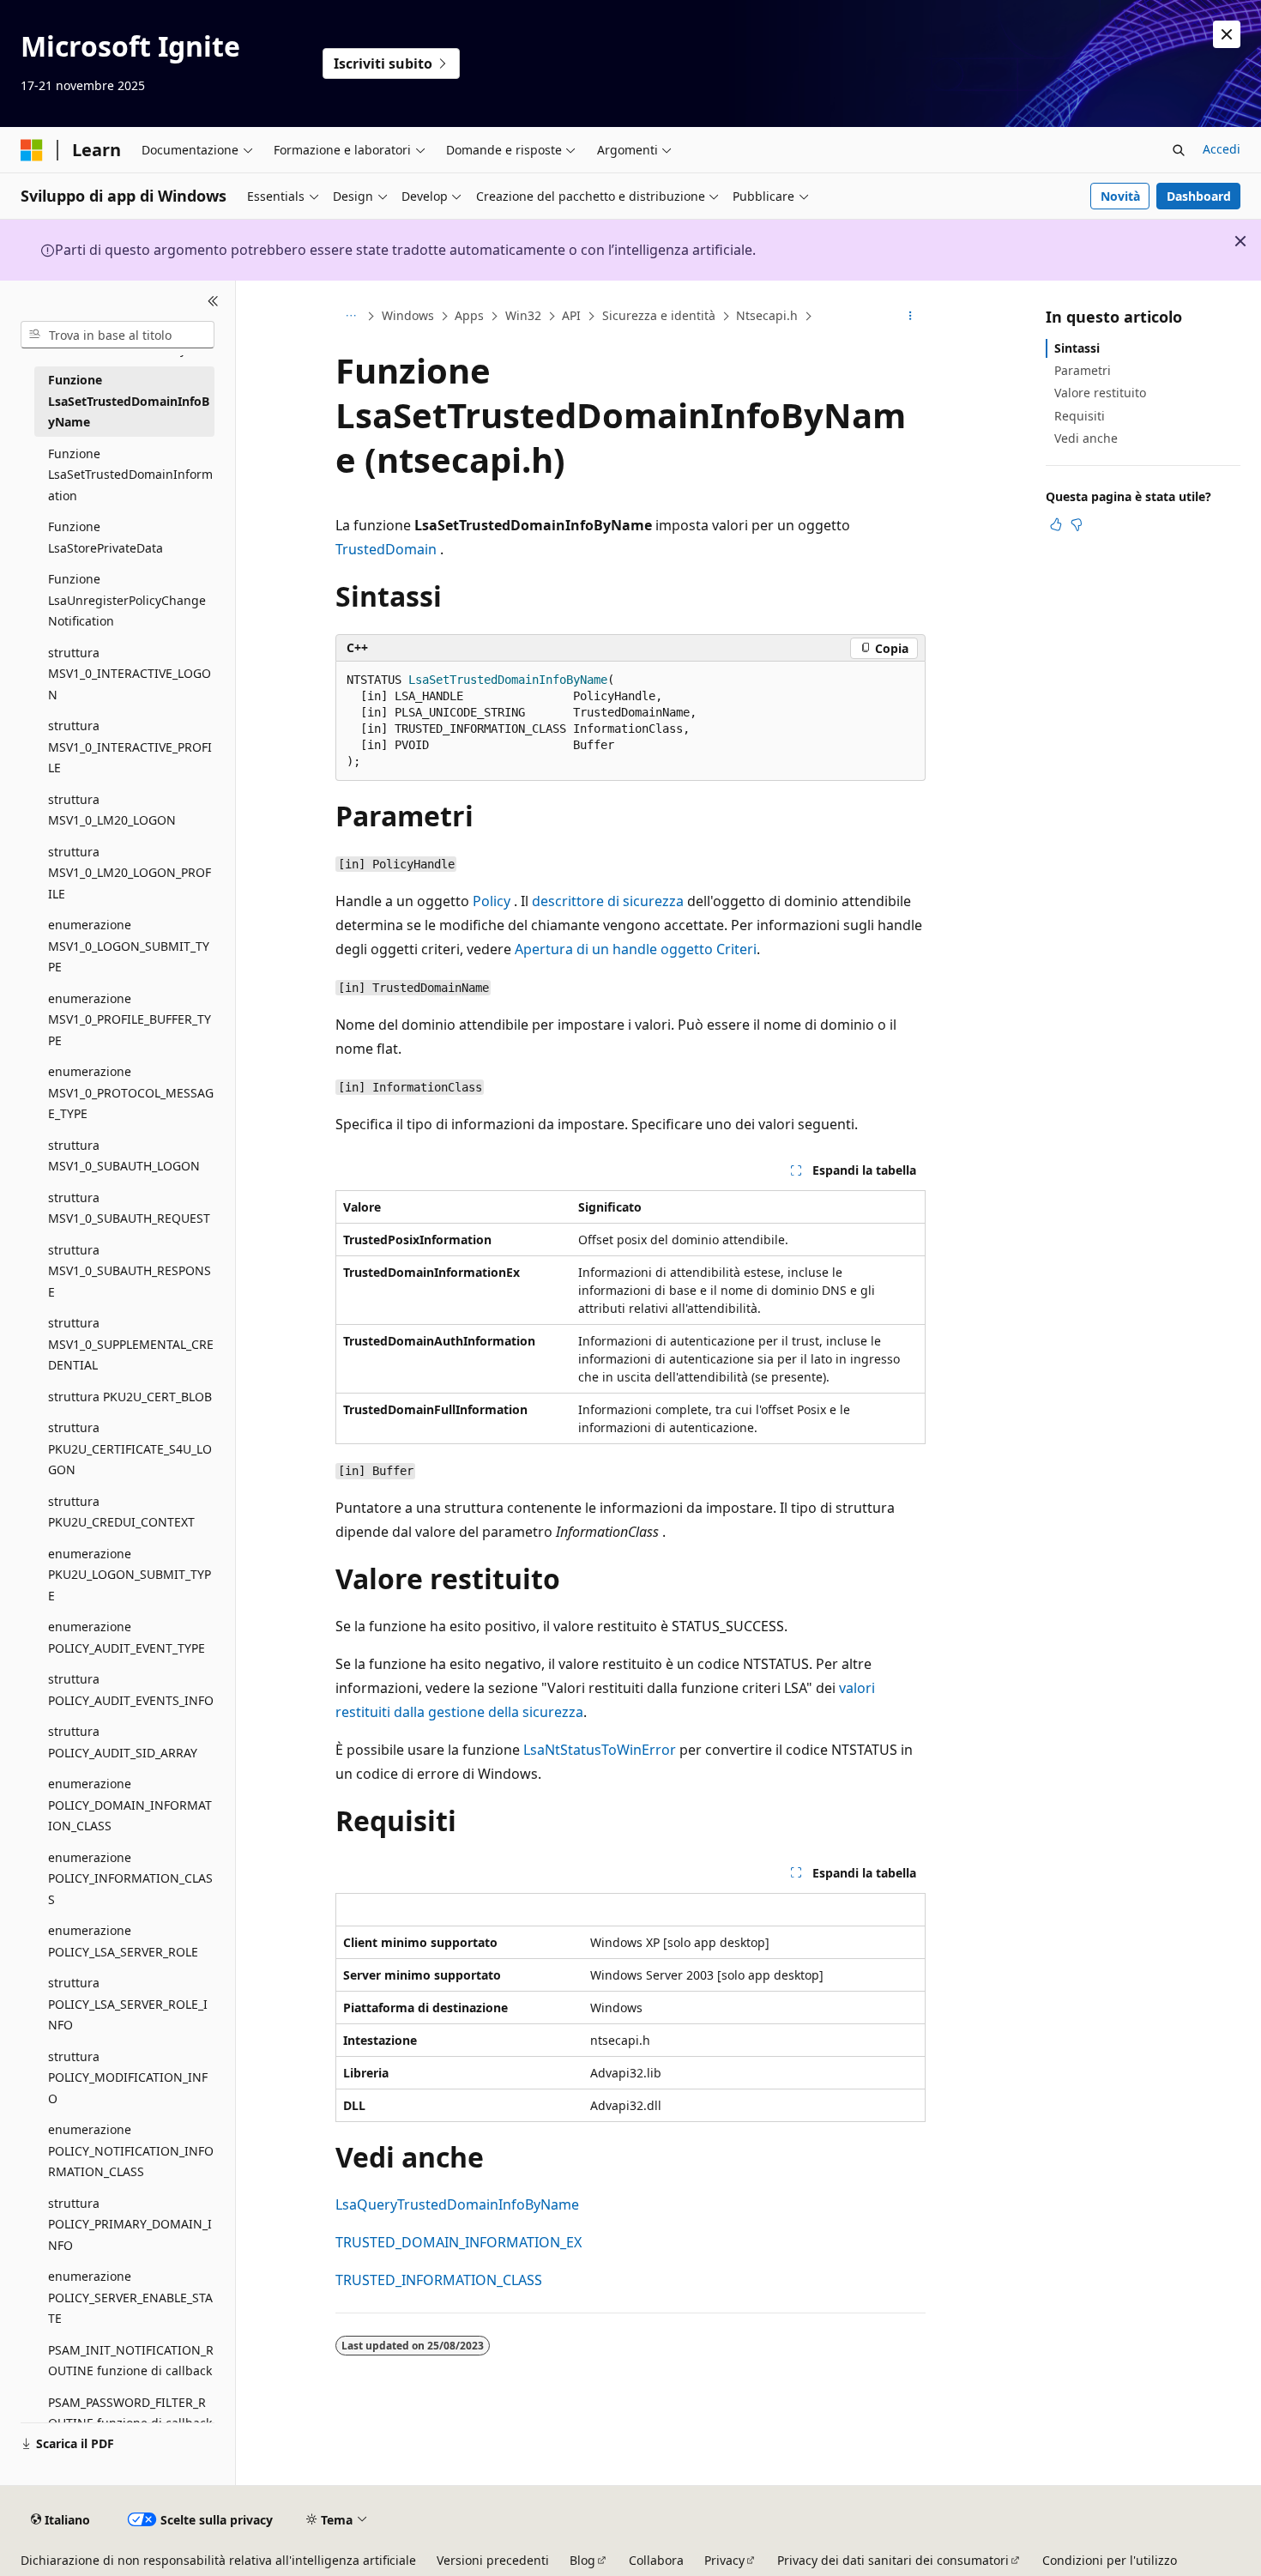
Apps (469, 315)
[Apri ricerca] (1179, 150)
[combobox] (118, 335)
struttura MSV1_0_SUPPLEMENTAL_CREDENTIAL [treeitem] (131, 1344)
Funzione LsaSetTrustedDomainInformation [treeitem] (130, 475)
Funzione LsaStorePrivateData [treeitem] (106, 537)
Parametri (1083, 370)
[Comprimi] (213, 301)
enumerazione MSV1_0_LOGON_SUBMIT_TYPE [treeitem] (129, 946)
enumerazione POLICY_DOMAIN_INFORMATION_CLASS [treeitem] (130, 1805)
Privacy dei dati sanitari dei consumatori (893, 2560)
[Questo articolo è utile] (1056, 524)
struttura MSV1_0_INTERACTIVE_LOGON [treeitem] (130, 674)
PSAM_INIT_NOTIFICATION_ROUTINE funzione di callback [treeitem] (131, 2361)
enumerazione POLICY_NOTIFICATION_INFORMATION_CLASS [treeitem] (131, 2150)
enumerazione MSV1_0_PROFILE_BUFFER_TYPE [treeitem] (130, 1019)
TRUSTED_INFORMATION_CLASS (439, 2280)
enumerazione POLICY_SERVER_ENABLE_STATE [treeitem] (130, 2297)
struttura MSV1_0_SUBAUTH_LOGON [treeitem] (124, 1156)
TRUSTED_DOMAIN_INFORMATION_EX (459, 2242)
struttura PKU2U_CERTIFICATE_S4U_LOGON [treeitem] (130, 1448)
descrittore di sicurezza (608, 901)
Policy (492, 901)
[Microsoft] (32, 150)
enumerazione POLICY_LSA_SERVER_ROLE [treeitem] (123, 1941)
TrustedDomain (386, 549)
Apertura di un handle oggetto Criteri (636, 949)
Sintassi (1077, 348)
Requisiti (1080, 416)
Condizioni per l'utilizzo (1110, 2560)
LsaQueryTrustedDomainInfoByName (457, 2204)
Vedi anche (1086, 438)
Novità (1120, 196)
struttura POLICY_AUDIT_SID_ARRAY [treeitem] (123, 1742)
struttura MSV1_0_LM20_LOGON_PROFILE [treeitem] (130, 873)
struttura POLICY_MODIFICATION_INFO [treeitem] (128, 2077)
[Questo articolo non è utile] (1077, 524)
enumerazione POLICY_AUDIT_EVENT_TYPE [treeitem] (127, 1637)
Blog (582, 2560)
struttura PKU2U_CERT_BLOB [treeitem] (130, 1397)
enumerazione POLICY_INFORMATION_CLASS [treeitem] (130, 1878)
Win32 (523, 315)
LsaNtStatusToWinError (600, 1750)
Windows (408, 315)
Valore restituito (1100, 393)
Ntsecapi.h (767, 315)
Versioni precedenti (493, 2560)
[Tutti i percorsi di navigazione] (350, 317)
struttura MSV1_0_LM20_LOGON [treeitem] (112, 810)
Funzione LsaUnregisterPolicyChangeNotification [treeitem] (127, 600)
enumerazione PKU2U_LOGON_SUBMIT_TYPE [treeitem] (130, 1575)
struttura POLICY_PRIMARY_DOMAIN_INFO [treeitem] (130, 2224)
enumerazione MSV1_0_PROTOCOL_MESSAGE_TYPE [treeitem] (131, 1092)
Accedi (1222, 149)
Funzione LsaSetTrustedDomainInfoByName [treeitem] (129, 401)
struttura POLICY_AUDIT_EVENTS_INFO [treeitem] (131, 1690)
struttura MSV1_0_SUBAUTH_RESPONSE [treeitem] (130, 1271)
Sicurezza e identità (659, 315)
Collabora (656, 2560)
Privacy (724, 2560)
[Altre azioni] (911, 317)
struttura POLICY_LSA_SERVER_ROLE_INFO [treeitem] (128, 2004)
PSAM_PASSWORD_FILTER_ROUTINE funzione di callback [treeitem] (130, 2413)
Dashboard (1199, 196)
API (571, 315)
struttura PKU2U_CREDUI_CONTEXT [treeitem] (121, 1512)
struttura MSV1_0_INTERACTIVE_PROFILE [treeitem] (130, 747)
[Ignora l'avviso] (1227, 34)
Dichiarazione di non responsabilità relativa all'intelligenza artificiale (218, 2560)
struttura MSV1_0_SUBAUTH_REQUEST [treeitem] (129, 1208)
